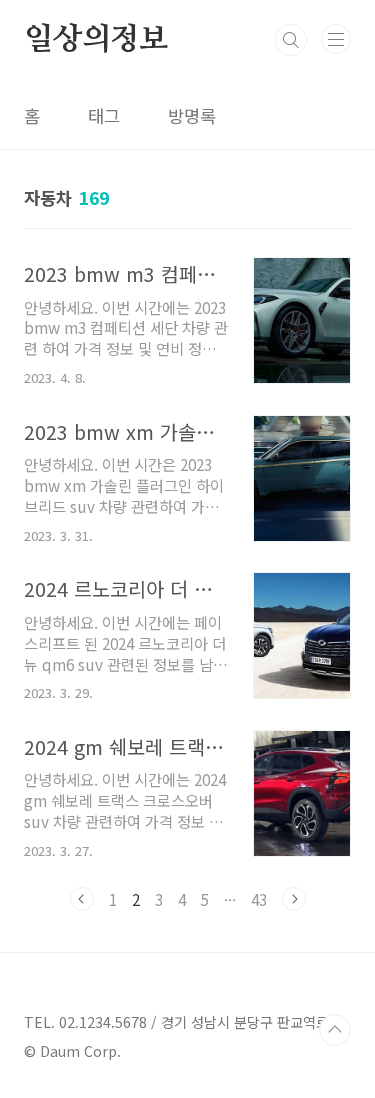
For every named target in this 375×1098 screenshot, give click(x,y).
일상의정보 (96, 40)
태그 (104, 115)
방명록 (192, 115)
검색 (291, 40)
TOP (335, 1030)
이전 (82, 899)
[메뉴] (336, 39)
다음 (294, 899)
